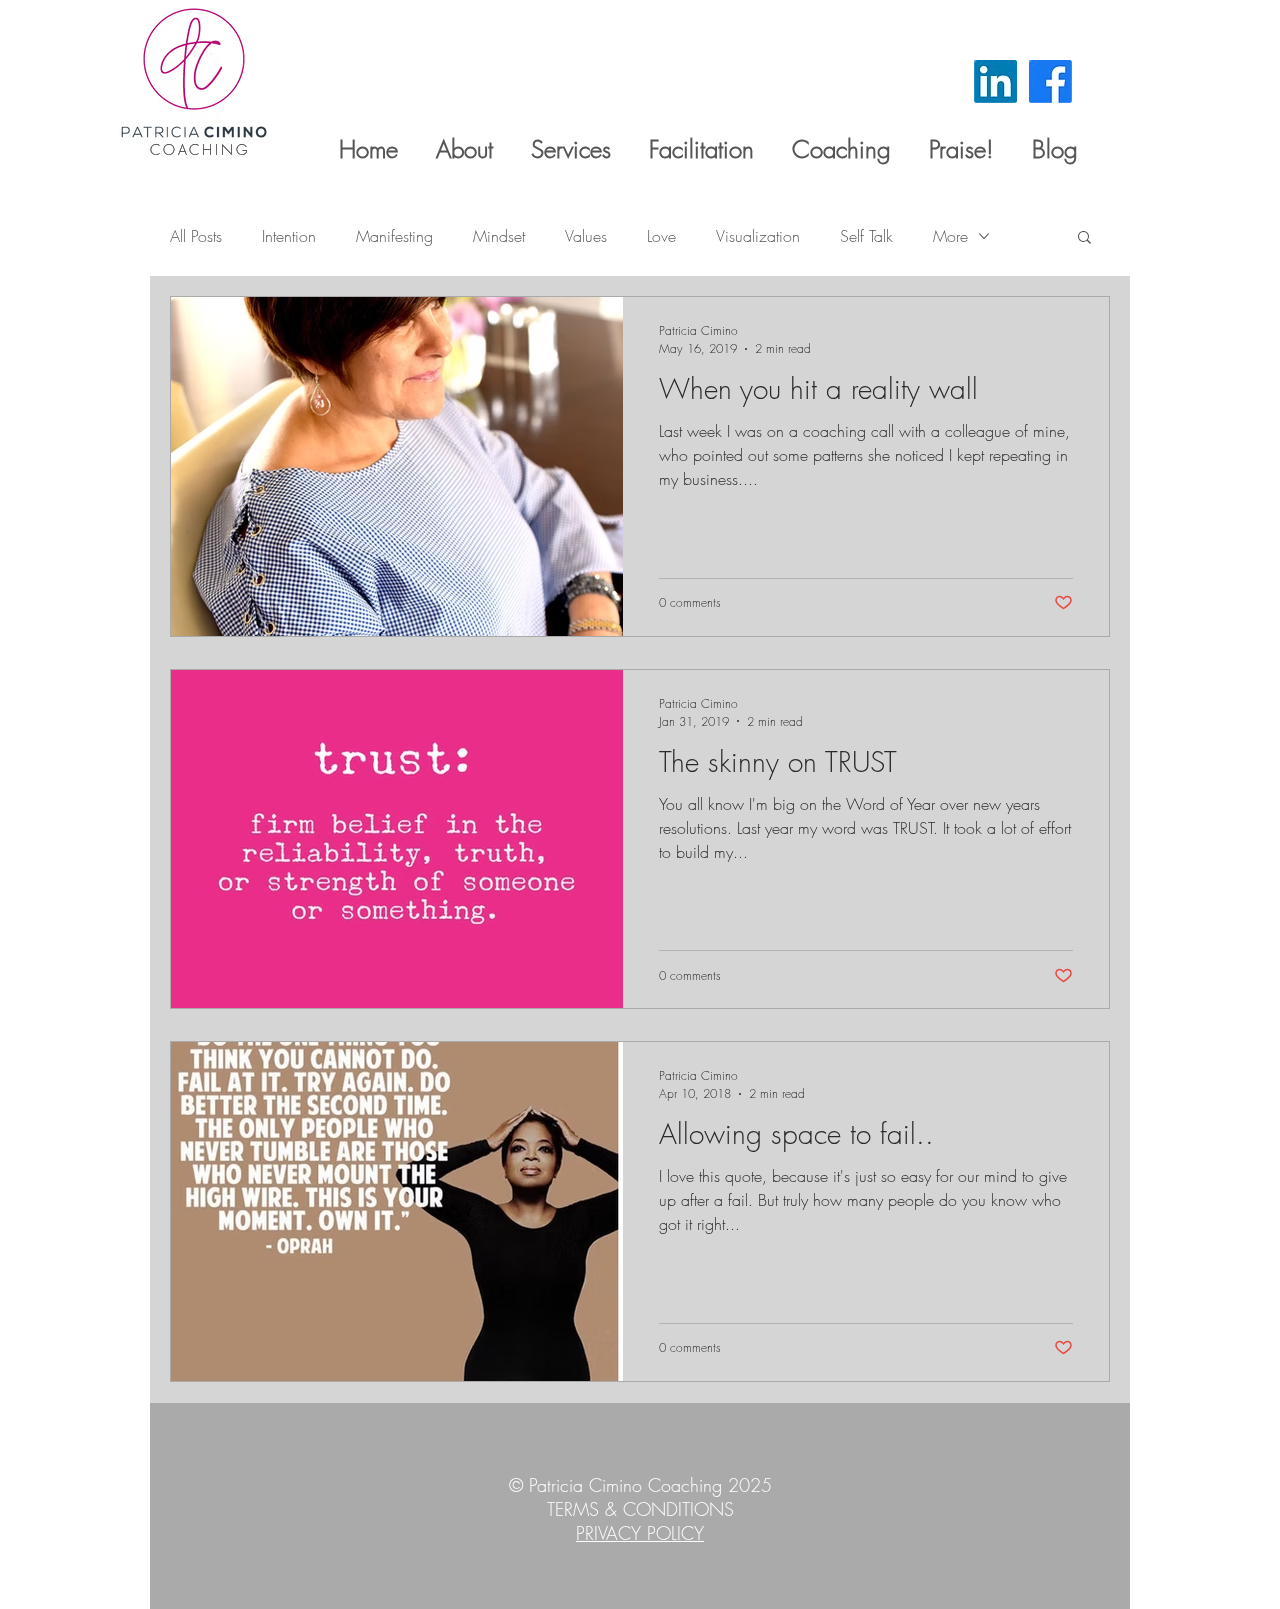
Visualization (758, 236)
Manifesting (394, 236)
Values (586, 236)
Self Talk (866, 236)
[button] (1084, 238)
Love (661, 236)
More (950, 236)
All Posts (196, 236)
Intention (289, 236)
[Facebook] (1050, 81)
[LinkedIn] (995, 81)
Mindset (499, 236)
